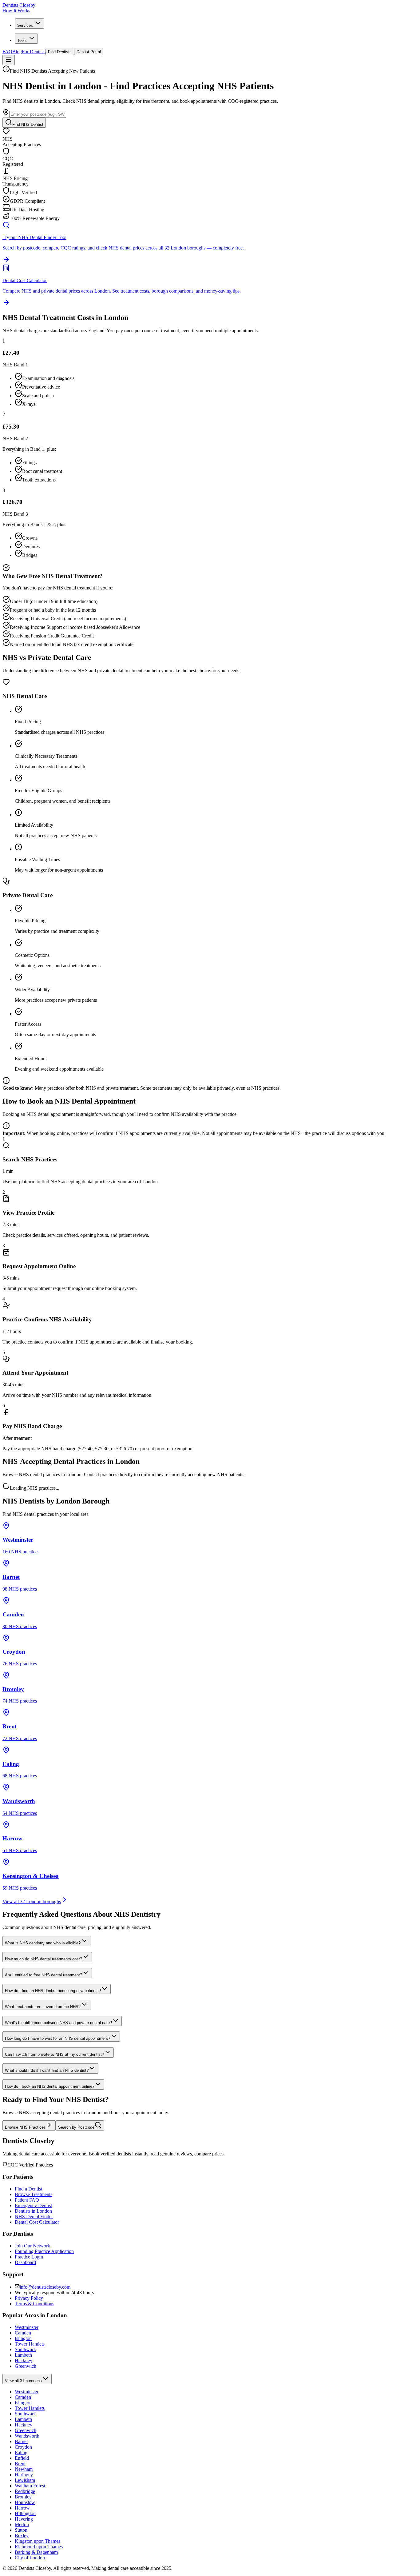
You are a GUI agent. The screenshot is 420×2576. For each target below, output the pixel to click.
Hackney (24, 2360)
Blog (17, 52)
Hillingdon (25, 2513)
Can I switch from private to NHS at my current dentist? (54, 2054)
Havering (24, 2519)
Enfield (22, 2458)
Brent (20, 2464)
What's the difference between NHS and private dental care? (58, 2023)
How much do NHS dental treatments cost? (44, 1959)
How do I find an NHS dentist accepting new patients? (53, 1991)
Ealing (21, 2452)
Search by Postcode (76, 2127)
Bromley (23, 2497)
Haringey (24, 2475)
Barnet (21, 2441)
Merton (22, 2524)
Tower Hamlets (30, 2344)
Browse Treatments (34, 2194)
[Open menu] (9, 60)
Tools (22, 40)
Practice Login (29, 2257)
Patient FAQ (27, 2200)
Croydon (23, 2447)
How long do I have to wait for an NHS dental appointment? (57, 2038)
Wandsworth (27, 2436)
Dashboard (25, 2262)
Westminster (27, 2327)
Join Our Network (32, 2246)
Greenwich (26, 2366)
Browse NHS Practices (25, 2127)
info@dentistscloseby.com (45, 2287)
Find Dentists (60, 52)
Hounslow (25, 2502)
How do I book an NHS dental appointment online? (50, 2086)
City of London (30, 2558)
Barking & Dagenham (36, 2552)
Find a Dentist (28, 2189)
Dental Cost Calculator (37, 2222)
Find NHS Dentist (28, 124)
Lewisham (25, 2480)
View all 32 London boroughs (32, 1901)
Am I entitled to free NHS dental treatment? (44, 1975)
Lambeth (23, 2355)
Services (25, 25)
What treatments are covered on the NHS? (43, 2007)
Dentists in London (33, 2211)
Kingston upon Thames (38, 2541)
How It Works (16, 11)
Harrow (22, 2508)
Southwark (25, 2349)
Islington (23, 2338)
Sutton (21, 2530)
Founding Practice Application (44, 2251)
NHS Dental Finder (34, 2217)
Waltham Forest (30, 2486)
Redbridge (25, 2491)
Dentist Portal (89, 52)
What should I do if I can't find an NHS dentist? (47, 2070)
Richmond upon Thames (39, 2547)
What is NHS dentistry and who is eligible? (43, 1943)
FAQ (7, 52)
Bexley (22, 2536)
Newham (24, 2469)
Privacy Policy (29, 2298)
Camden (23, 2333)
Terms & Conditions (34, 2304)
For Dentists (34, 52)
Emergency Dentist (33, 2205)
